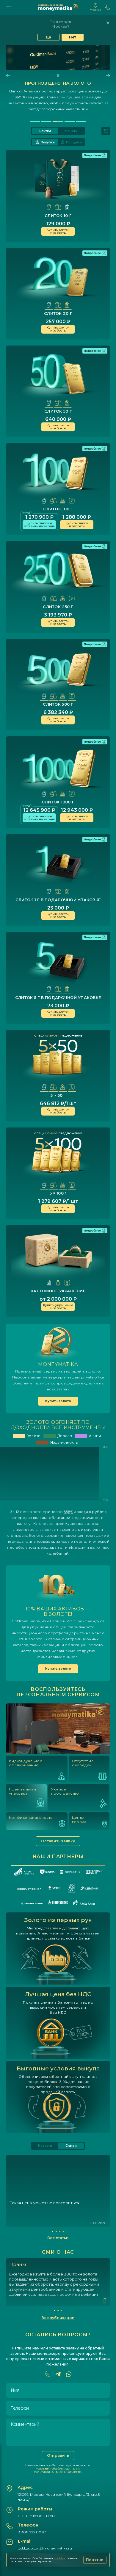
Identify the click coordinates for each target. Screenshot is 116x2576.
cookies (59, 2558)
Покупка (48, 142)
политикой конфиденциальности (58, 2472)
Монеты (71, 131)
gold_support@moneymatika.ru (45, 2548)
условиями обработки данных (57, 2469)
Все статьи (58, 2238)
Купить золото (58, 1401)
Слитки (45, 131)
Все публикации (58, 2318)
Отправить (58, 2455)
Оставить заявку (58, 1841)
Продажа (74, 142)
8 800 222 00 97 (32, 2532)
